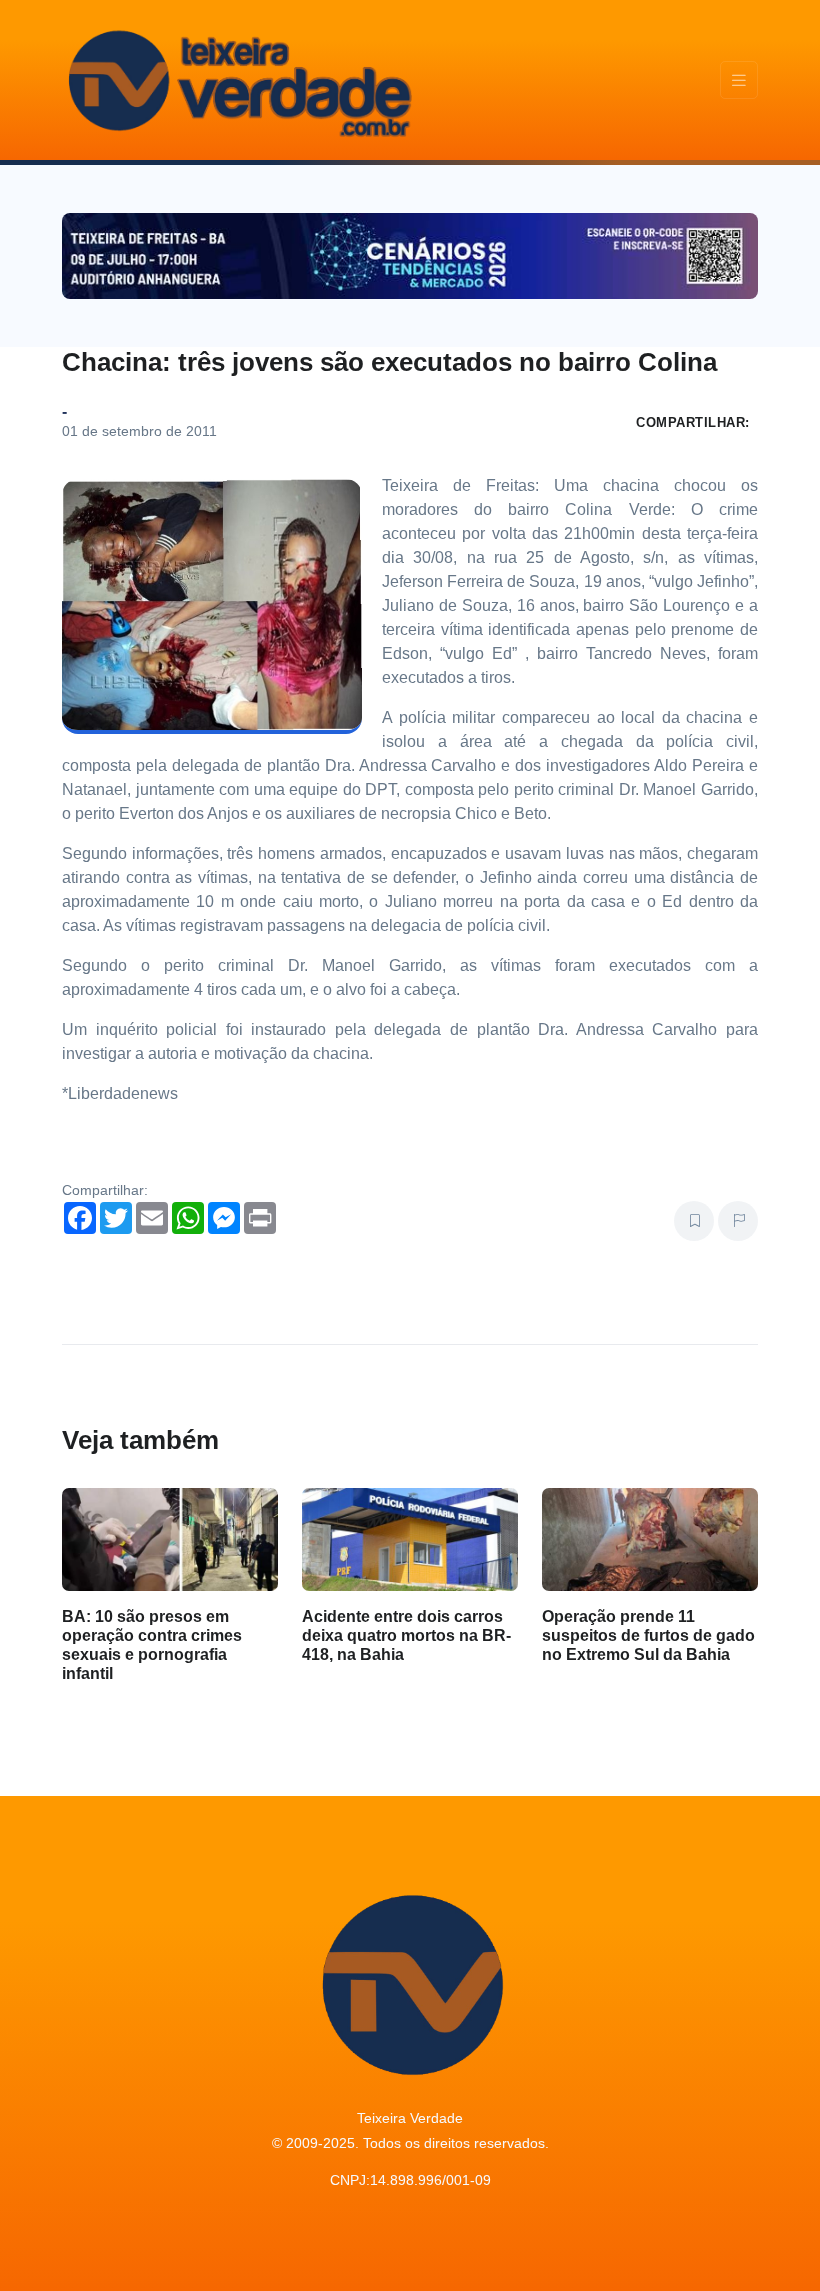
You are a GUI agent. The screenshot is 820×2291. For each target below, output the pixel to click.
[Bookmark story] (694, 1221)
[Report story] (738, 1221)
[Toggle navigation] (739, 80)
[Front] (237, 80)
